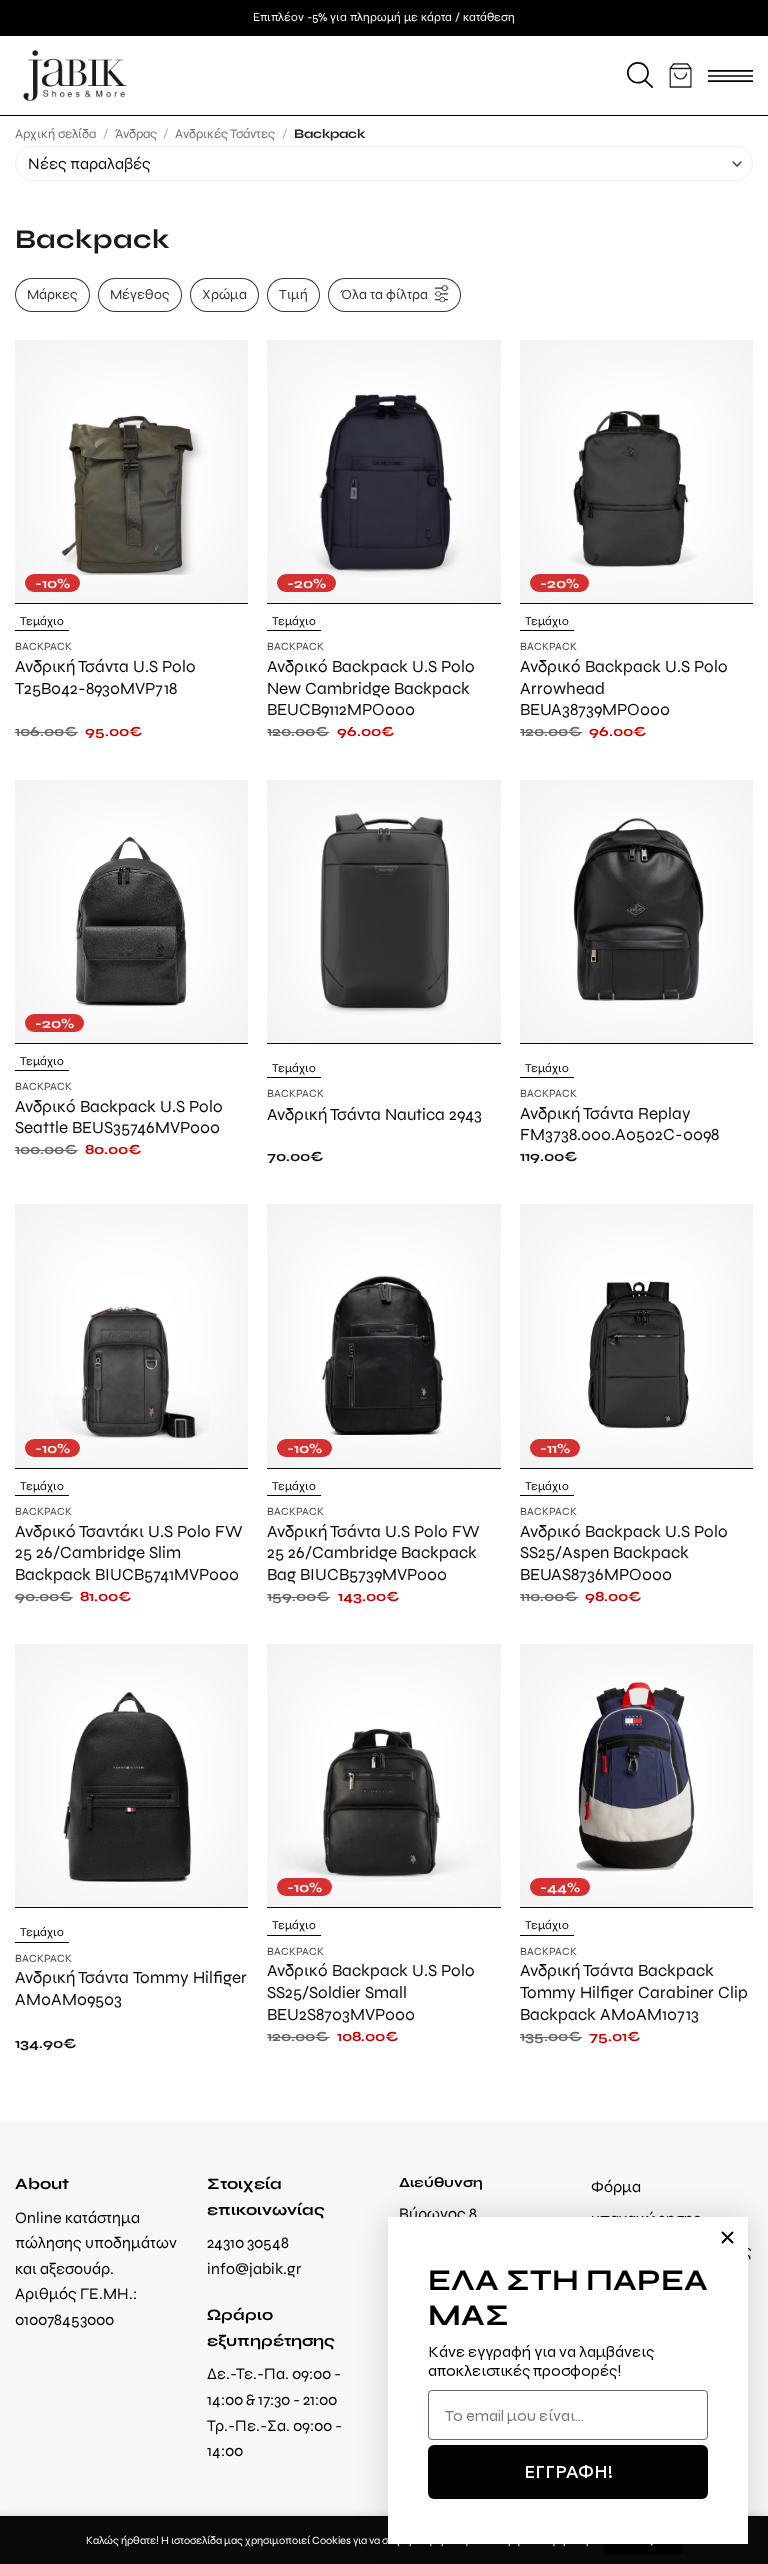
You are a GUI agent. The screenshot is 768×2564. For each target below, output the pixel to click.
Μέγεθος (140, 294)
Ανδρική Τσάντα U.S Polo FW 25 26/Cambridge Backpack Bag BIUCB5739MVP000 (373, 1553)
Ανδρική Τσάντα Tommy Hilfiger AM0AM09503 (131, 1988)
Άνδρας (136, 133)
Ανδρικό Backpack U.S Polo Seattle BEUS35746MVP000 (119, 1117)
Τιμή (293, 294)
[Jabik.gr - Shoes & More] (75, 75)
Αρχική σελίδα (55, 133)
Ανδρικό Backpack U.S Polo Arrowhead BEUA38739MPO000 (624, 688)
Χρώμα (224, 294)
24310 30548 (248, 2242)
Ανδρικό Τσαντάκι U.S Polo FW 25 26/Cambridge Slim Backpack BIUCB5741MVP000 (129, 1553)
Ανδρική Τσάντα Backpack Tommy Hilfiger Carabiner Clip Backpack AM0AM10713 (634, 1992)
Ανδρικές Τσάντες (225, 133)
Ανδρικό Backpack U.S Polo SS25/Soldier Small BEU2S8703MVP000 (371, 1992)
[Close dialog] (727, 2237)
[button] (640, 75)
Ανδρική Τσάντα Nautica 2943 (374, 1114)
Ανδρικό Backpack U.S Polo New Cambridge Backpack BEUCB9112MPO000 (371, 688)
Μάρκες (52, 294)
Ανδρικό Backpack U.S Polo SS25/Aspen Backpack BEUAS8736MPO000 (624, 1553)
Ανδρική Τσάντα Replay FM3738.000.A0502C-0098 (619, 1124)
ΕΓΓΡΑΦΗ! (568, 2471)
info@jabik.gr (254, 2268)
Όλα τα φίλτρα (384, 294)
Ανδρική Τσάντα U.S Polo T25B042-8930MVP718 (105, 677)
